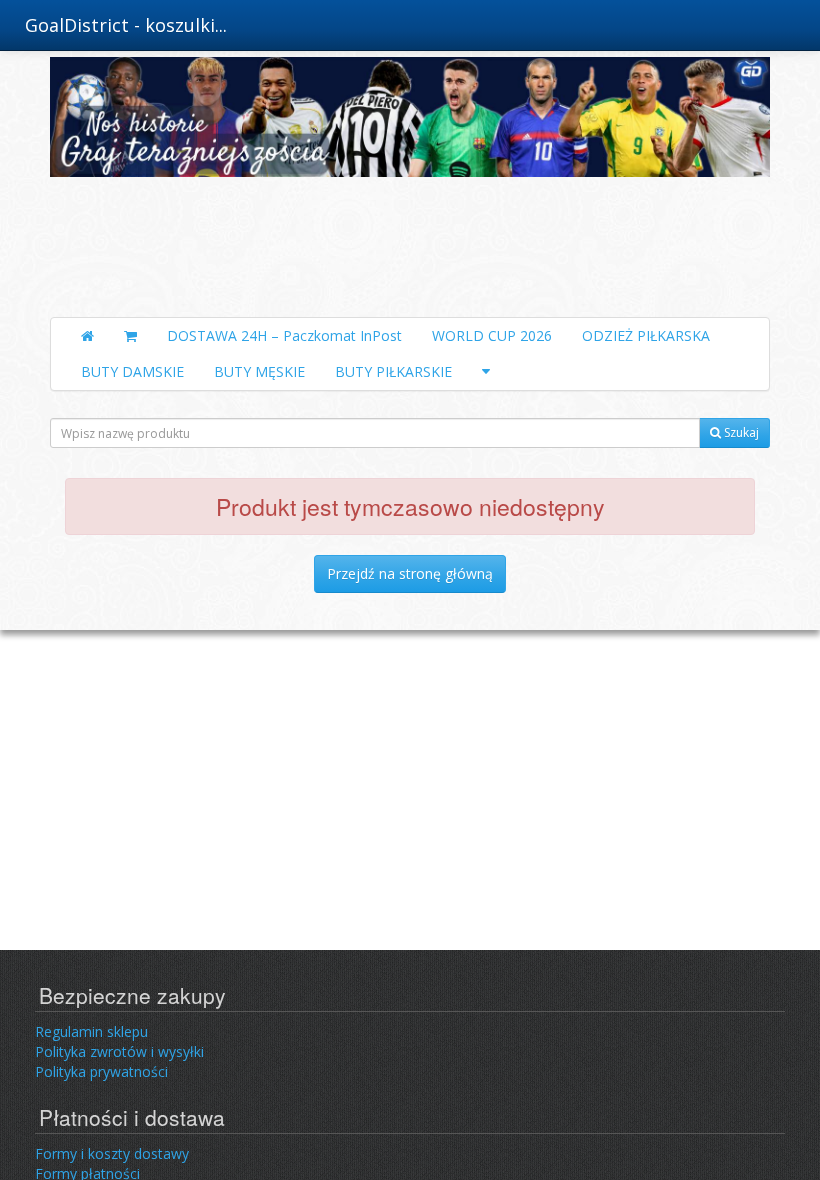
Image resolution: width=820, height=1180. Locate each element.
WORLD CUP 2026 (492, 335)
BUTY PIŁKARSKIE (393, 371)
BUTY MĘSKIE (259, 371)
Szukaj (740, 432)
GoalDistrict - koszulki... (126, 25)
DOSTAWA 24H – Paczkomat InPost (284, 335)
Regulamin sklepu (91, 1031)
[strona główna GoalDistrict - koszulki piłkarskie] (410, 182)
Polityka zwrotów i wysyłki (119, 1051)
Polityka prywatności (101, 1071)
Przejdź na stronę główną (410, 573)
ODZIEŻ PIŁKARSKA (646, 335)
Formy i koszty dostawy (112, 1153)
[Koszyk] (130, 336)
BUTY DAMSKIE (132, 371)
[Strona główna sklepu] (87, 336)
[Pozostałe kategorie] (486, 372)
